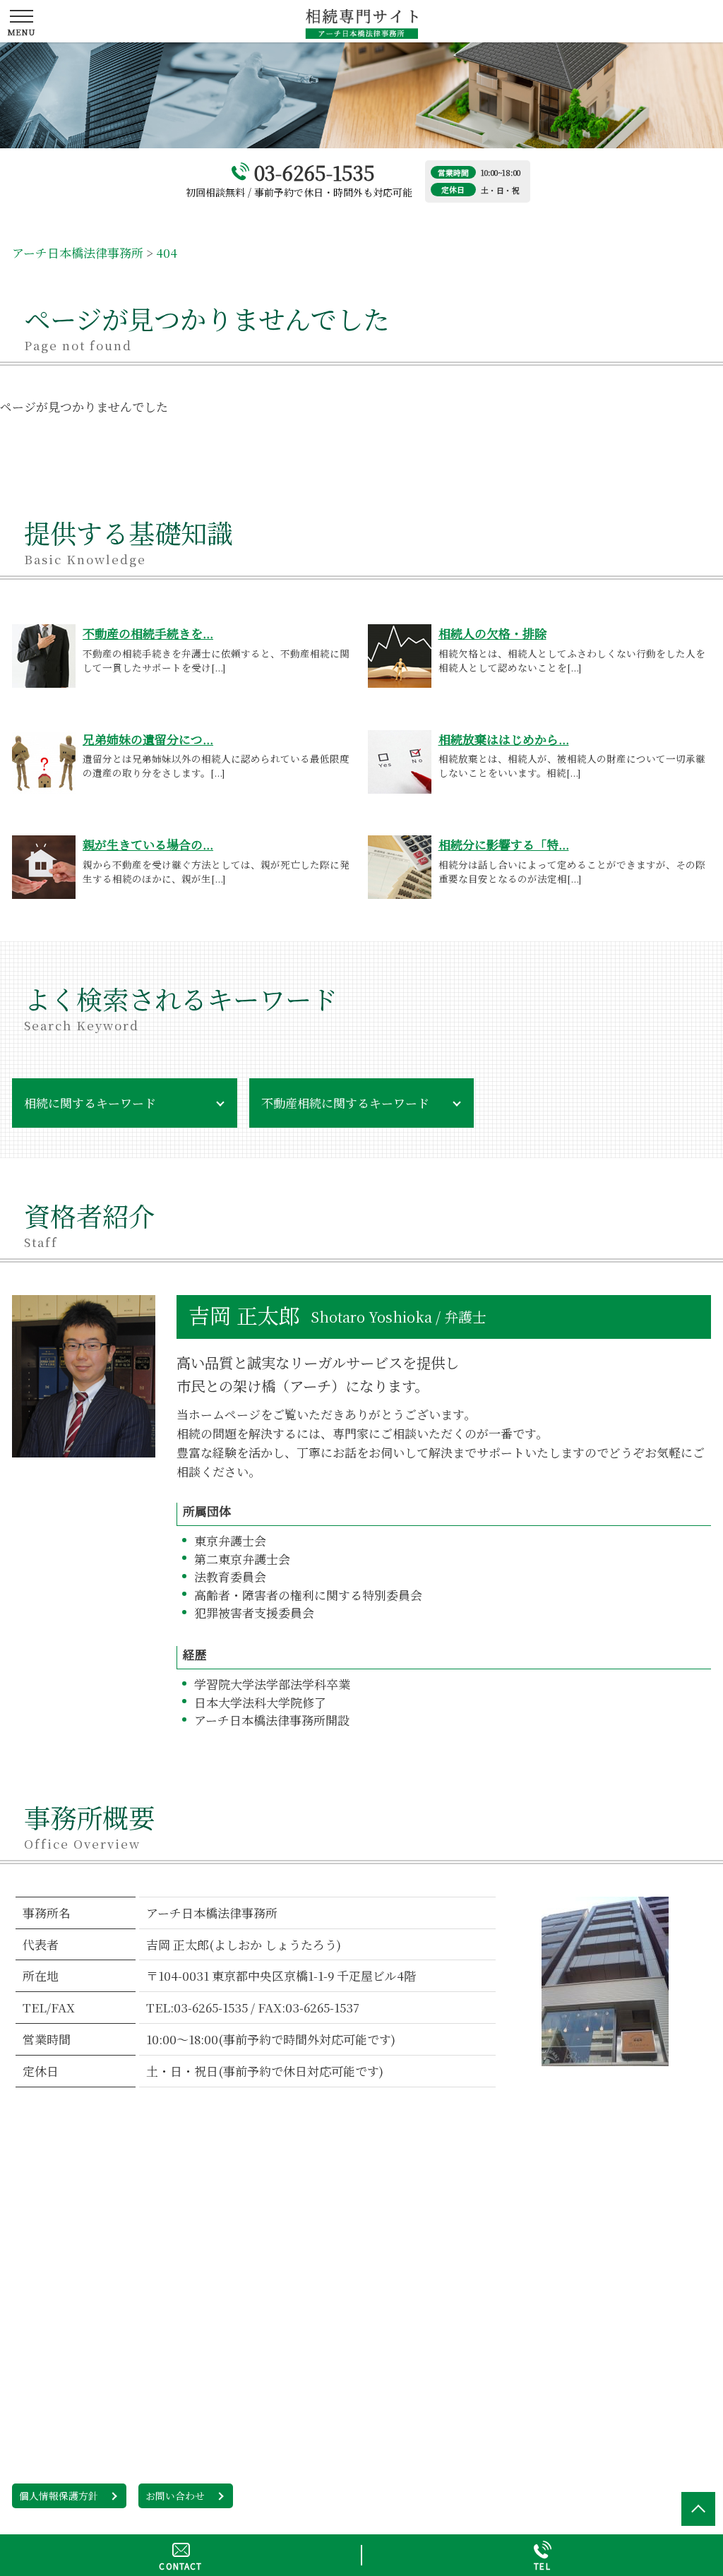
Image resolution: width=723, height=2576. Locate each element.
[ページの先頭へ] (698, 2509)
